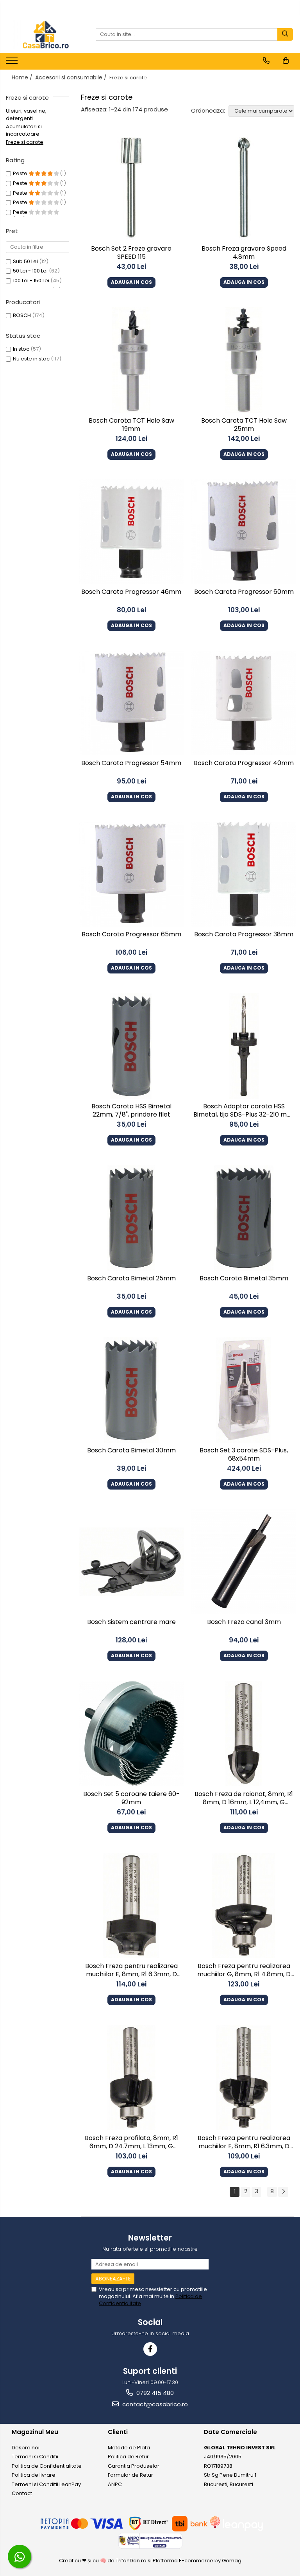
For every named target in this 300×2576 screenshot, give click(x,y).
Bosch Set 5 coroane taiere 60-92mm (131, 1798)
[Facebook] (150, 2349)
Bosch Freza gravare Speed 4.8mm (244, 253)
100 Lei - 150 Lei (31, 281)
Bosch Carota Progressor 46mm (131, 592)
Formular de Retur (130, 2475)
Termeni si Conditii (35, 2457)
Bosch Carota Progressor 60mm (244, 592)
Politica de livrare (34, 2475)
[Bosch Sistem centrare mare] (131, 1561)
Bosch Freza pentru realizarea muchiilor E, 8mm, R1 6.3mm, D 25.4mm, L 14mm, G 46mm (131, 1971)
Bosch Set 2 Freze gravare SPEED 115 (131, 253)
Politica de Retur (128, 2457)
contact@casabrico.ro (154, 2404)
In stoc (21, 349)
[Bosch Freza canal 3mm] (244, 1562)
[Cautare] (285, 34)
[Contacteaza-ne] (266, 61)
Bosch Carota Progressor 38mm (244, 935)
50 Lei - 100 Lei (30, 271)
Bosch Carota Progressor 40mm (244, 763)
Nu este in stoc (31, 359)
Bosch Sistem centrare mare (131, 1622)
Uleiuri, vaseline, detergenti (26, 115)
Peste (21, 173)
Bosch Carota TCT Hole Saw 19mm (131, 425)
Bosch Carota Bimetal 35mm (244, 1279)
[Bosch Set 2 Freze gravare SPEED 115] (131, 189)
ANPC (115, 2484)
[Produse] (13, 63)
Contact (22, 2493)
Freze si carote (25, 142)
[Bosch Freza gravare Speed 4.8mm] (244, 189)
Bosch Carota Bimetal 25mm (131, 1279)
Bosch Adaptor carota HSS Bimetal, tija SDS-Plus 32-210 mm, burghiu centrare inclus (244, 1111)
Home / (23, 77)
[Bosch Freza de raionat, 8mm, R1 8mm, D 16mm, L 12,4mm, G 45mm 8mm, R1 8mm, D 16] (244, 1733)
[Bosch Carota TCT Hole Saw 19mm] (131, 360)
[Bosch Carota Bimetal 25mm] (131, 1218)
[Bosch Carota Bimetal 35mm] (244, 1218)
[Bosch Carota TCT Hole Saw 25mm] (244, 360)
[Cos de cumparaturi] (286, 61)
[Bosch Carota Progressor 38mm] (244, 874)
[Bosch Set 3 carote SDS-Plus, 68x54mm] (244, 1390)
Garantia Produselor (134, 2466)
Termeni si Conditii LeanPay (46, 2484)
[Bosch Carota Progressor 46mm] (131, 532)
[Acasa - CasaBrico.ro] (45, 34)
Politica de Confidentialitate (47, 2466)
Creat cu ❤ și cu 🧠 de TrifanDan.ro (103, 2561)
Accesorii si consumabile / (72, 77)
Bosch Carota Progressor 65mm (131, 935)
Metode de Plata (129, 2448)
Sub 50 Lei (25, 261)
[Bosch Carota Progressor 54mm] (131, 703)
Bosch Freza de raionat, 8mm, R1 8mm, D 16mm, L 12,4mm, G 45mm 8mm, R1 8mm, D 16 (244, 1799)
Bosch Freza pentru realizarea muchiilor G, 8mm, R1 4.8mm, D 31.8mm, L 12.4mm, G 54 (244, 1971)
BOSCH (22, 315)
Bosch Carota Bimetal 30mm (131, 1451)
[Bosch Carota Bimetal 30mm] (131, 1390)
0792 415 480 (154, 2393)
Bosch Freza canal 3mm (244, 1622)
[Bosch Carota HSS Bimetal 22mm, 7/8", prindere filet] (131, 1046)
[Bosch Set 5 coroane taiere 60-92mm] (131, 1733)
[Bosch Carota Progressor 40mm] (244, 703)
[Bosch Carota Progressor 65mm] (131, 874)
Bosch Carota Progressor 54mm (131, 763)
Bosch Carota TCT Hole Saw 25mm (244, 425)
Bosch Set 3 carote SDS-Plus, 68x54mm (244, 1455)
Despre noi (26, 2448)
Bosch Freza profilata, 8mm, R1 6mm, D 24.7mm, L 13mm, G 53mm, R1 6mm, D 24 (131, 2143)
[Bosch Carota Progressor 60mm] (244, 532)
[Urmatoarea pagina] (283, 2192)
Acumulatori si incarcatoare (24, 130)
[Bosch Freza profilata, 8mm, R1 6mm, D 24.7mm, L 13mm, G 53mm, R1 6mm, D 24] (131, 2078)
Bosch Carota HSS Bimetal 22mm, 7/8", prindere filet (131, 1111)
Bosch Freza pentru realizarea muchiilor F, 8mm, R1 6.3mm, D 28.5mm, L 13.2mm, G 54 (244, 2143)
